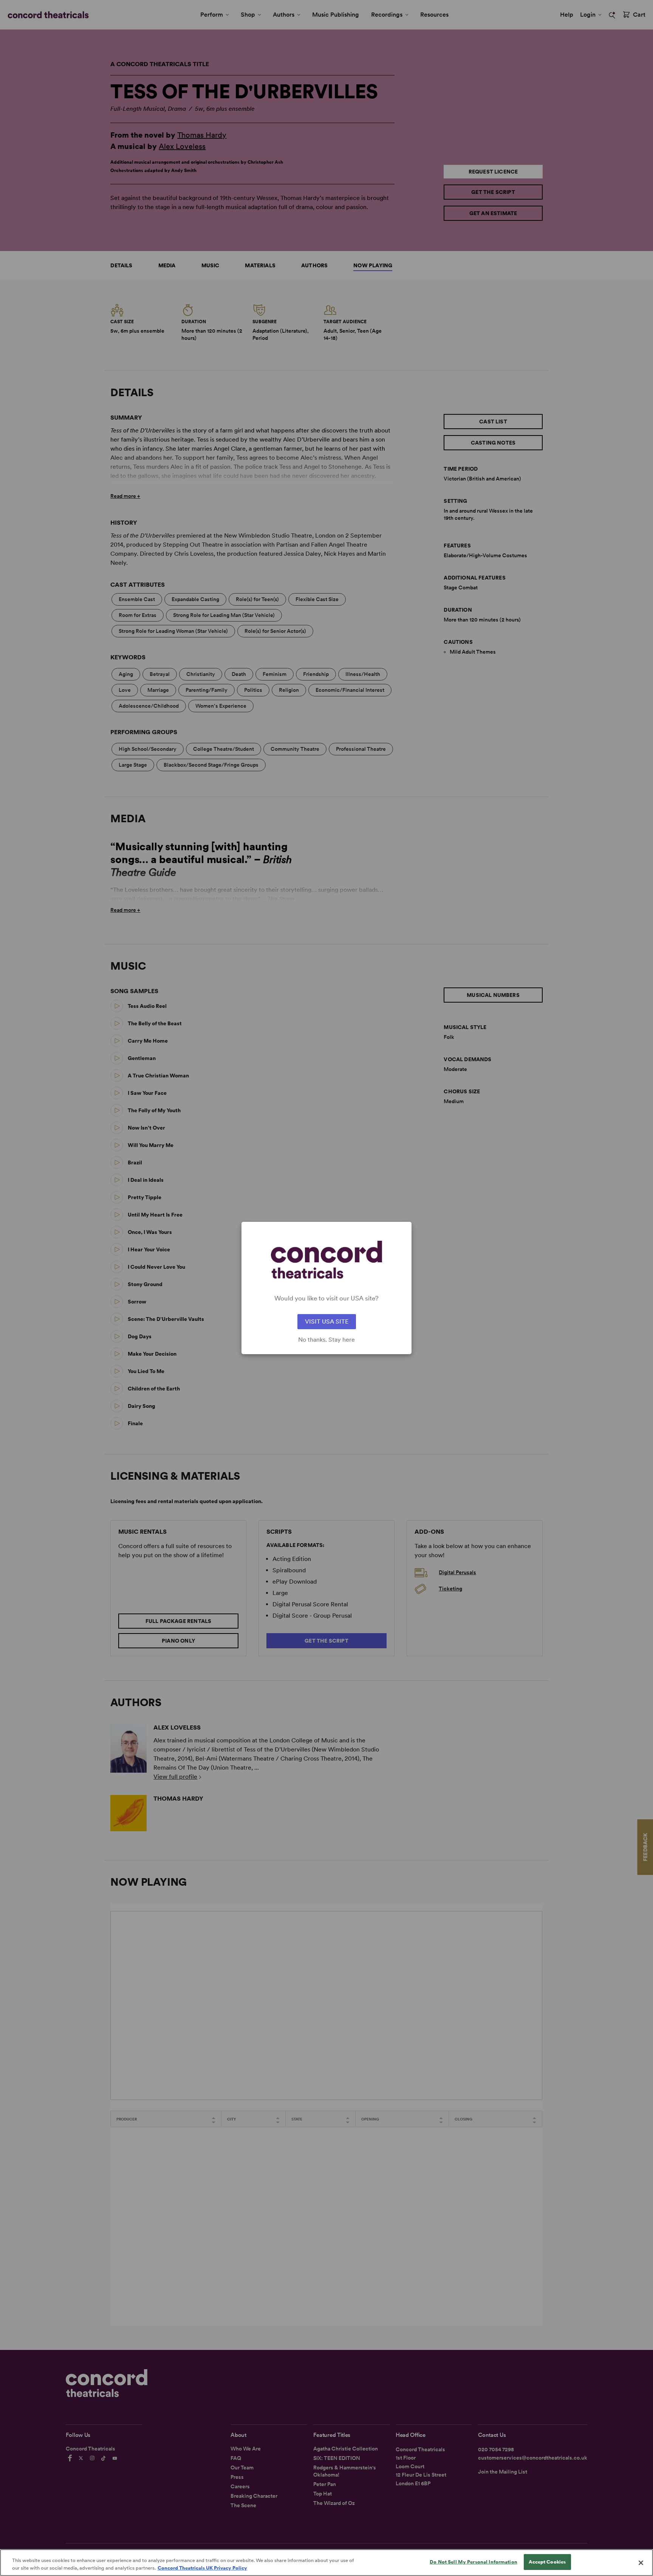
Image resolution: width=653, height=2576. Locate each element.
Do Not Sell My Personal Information (474, 2562)
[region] (326, 2563)
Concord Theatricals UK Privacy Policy (202, 2568)
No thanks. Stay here (326, 1340)
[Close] (641, 2563)
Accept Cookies (547, 2562)
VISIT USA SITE (327, 1321)
